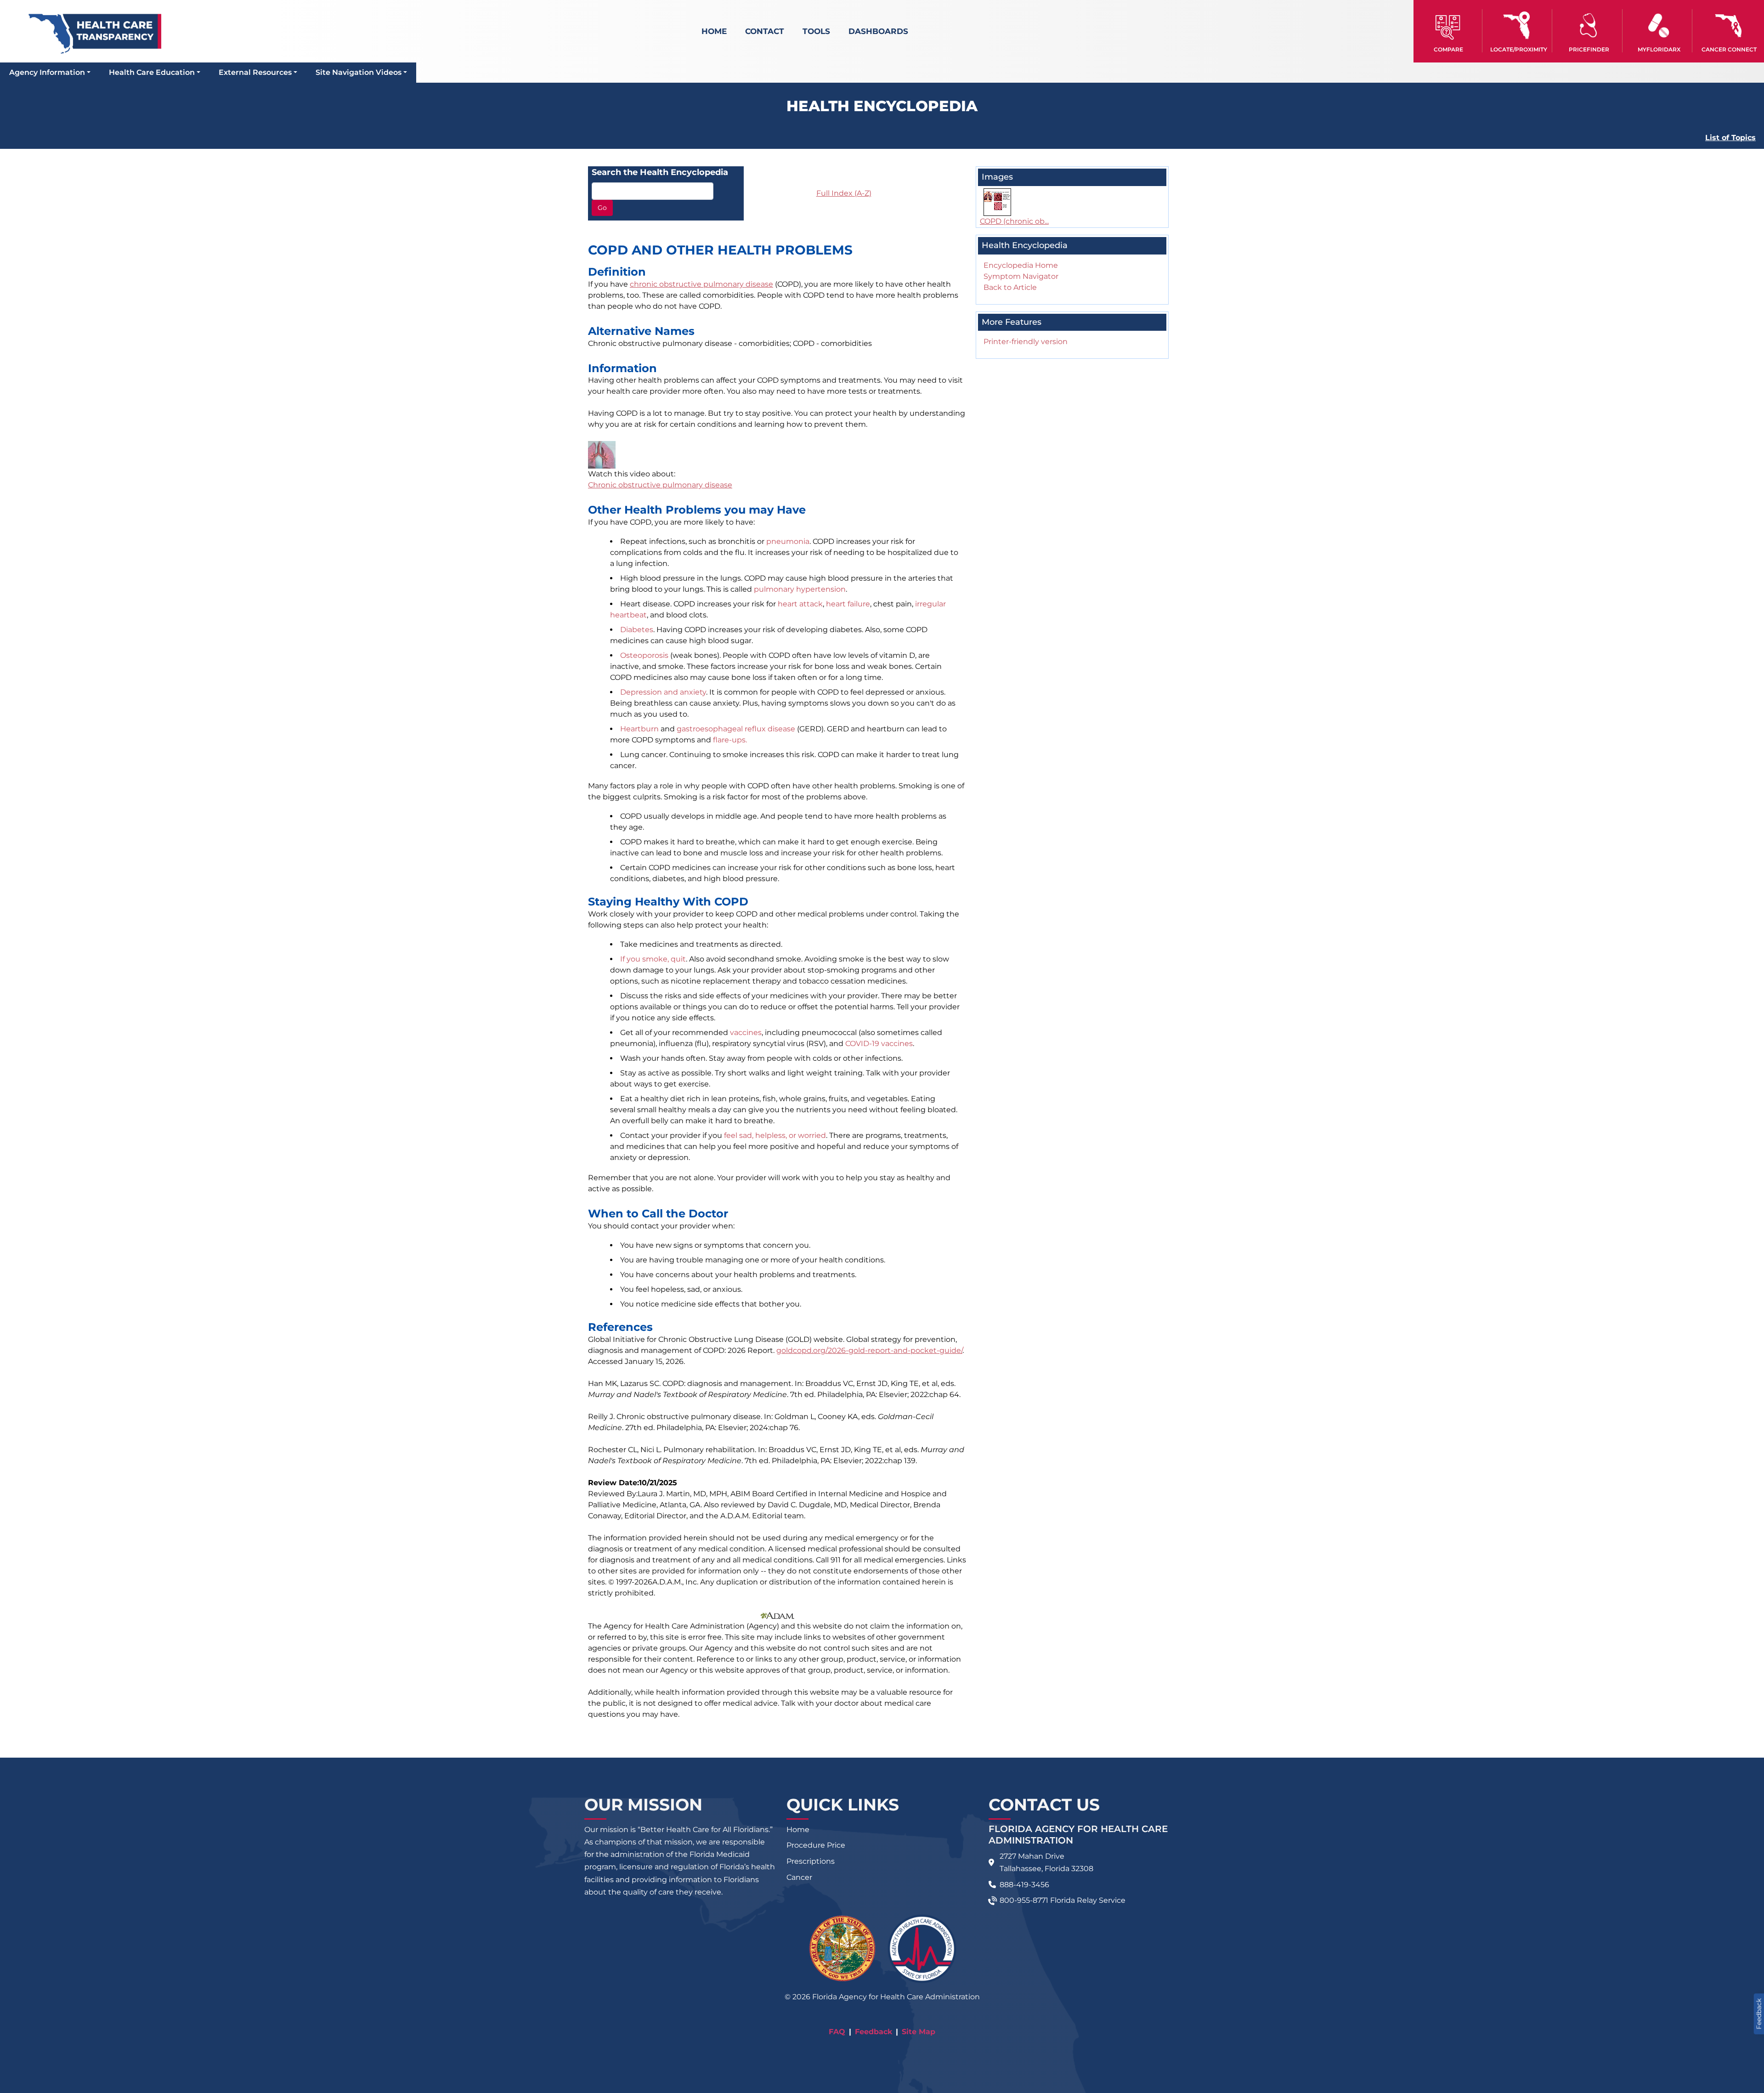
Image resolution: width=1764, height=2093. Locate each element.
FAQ (837, 2032)
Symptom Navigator (1021, 276)
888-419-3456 (1024, 1885)
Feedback (874, 2032)
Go (602, 208)
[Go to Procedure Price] (1589, 25)
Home (714, 31)
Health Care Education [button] (152, 72)
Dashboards (878, 31)
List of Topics (1730, 138)
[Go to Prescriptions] (1659, 25)
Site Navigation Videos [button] (359, 72)
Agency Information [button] (47, 72)
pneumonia (788, 541)
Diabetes (637, 630)
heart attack (800, 604)
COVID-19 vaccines (879, 1044)
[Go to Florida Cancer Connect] (1729, 31)
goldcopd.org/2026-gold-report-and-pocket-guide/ (869, 1350)
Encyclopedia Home (1021, 265)
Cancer (799, 1877)
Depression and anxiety (663, 692)
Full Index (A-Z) (844, 193)
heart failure (848, 604)
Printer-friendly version (1026, 342)
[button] (1449, 31)
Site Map (919, 2032)
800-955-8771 (1024, 1900)
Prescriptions (811, 1861)
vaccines (746, 1032)
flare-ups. (730, 740)
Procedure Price (816, 1845)
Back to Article (1010, 287)
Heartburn (639, 729)
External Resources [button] (255, 72)
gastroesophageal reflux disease (736, 729)
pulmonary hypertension (800, 589)
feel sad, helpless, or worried (775, 1135)
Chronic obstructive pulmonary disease (660, 485)
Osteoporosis (644, 655)
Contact (765, 31)
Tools (816, 31)
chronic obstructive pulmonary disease (701, 284)
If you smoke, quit (653, 959)
